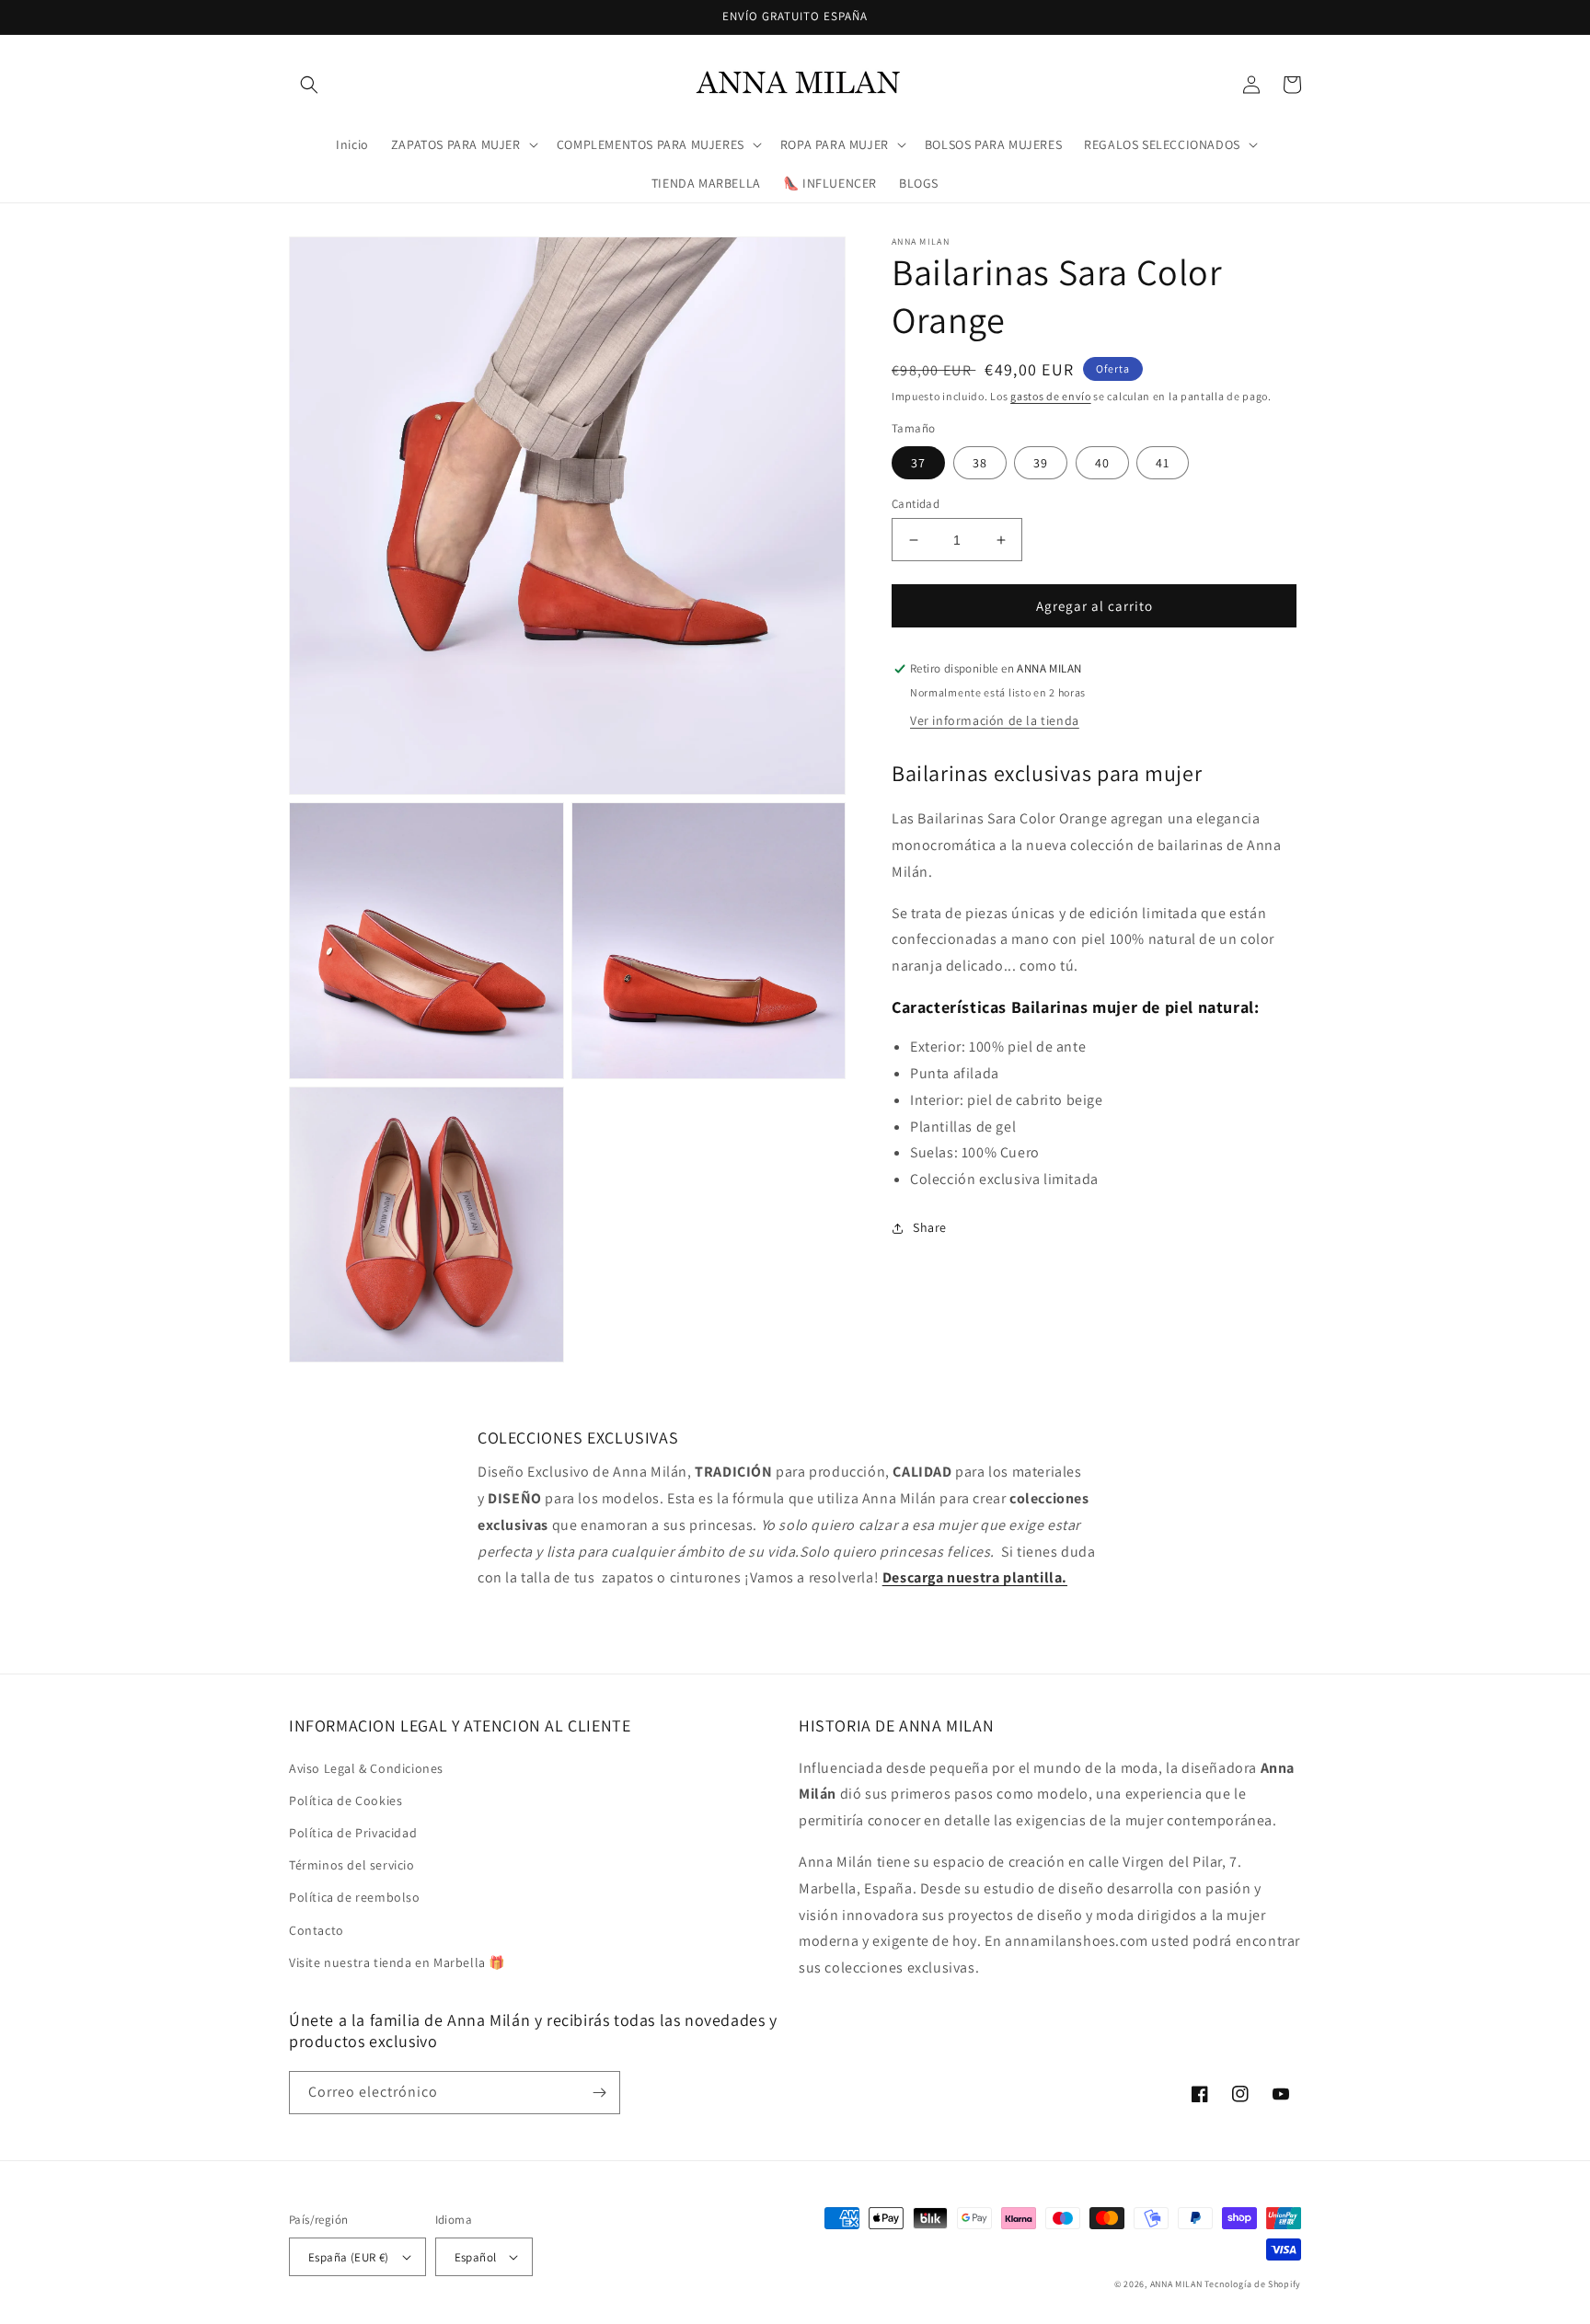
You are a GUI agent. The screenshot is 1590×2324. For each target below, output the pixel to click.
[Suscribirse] (599, 2093)
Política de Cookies (346, 1801)
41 (1163, 463)
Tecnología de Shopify (1253, 2284)
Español (476, 2257)
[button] (309, 85)
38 (980, 463)
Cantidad (916, 504)
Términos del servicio (352, 1865)
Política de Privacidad (353, 1833)
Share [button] (930, 1228)
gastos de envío (1051, 396)
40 (1102, 463)
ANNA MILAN (1176, 2284)
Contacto (317, 1930)
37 (918, 463)
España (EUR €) (349, 2257)
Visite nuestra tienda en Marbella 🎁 (397, 1962)
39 (1041, 463)
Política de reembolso (355, 1897)
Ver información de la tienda (995, 721)
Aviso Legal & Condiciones (366, 1768)
